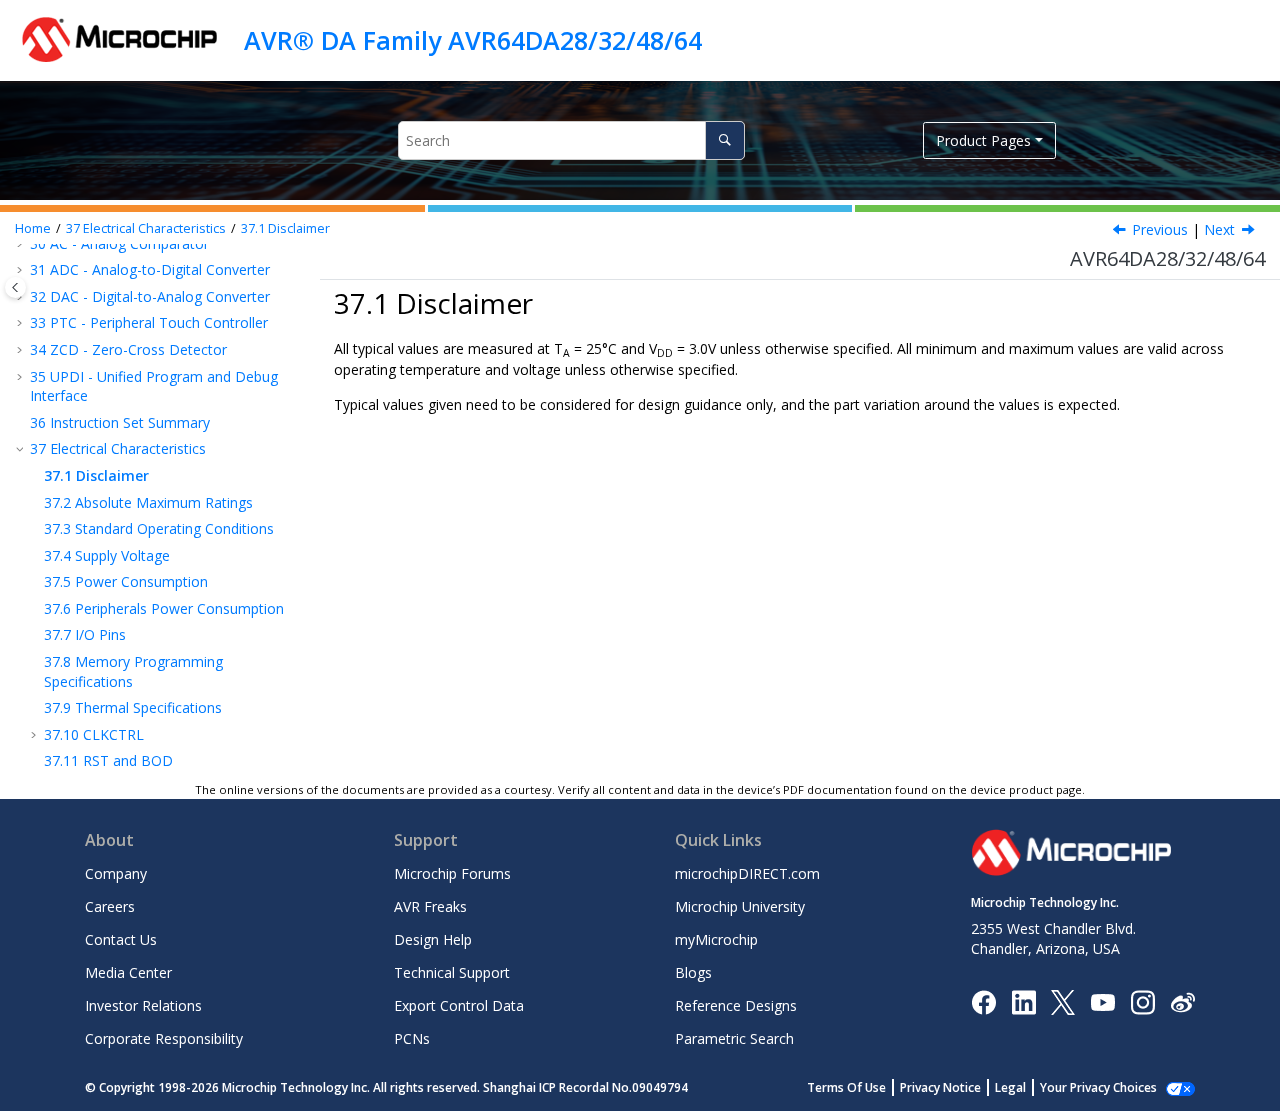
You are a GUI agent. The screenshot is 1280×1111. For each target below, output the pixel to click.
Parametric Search (734, 1038)
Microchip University (740, 906)
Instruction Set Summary (120, 422)
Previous (1160, 229)
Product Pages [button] (983, 140)
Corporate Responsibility (164, 1038)
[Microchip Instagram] (1142, 1000)
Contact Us (121, 939)
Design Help (433, 939)
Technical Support (452, 972)
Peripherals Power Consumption (164, 608)
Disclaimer (285, 228)
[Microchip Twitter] (1063, 1000)
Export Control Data (459, 1005)
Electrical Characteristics (146, 228)
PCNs (412, 1038)
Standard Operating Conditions (159, 528)
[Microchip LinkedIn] (1023, 1000)
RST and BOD (108, 760)
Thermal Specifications (133, 707)
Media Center (128, 972)
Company (116, 873)
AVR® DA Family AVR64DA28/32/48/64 (473, 40)
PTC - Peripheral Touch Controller (149, 322)
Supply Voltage (107, 555)
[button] (22, 270)
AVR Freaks (430, 906)
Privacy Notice (940, 1087)
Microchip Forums (452, 873)
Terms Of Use (846, 1087)
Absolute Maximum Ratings (148, 502)
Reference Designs (736, 1005)
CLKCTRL (94, 734)
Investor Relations (143, 1005)
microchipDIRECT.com (747, 873)
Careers (110, 906)
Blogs (693, 972)
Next (1219, 229)
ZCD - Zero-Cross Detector (128, 349)
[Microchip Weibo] (1182, 1001)
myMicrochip (716, 939)
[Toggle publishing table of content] (15, 287)
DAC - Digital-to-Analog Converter (150, 296)
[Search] (724, 140)
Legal (1010, 1087)
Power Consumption (126, 581)
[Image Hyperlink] (1102, 1001)
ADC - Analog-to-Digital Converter (150, 269)
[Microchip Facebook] (983, 1000)
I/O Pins (85, 634)
